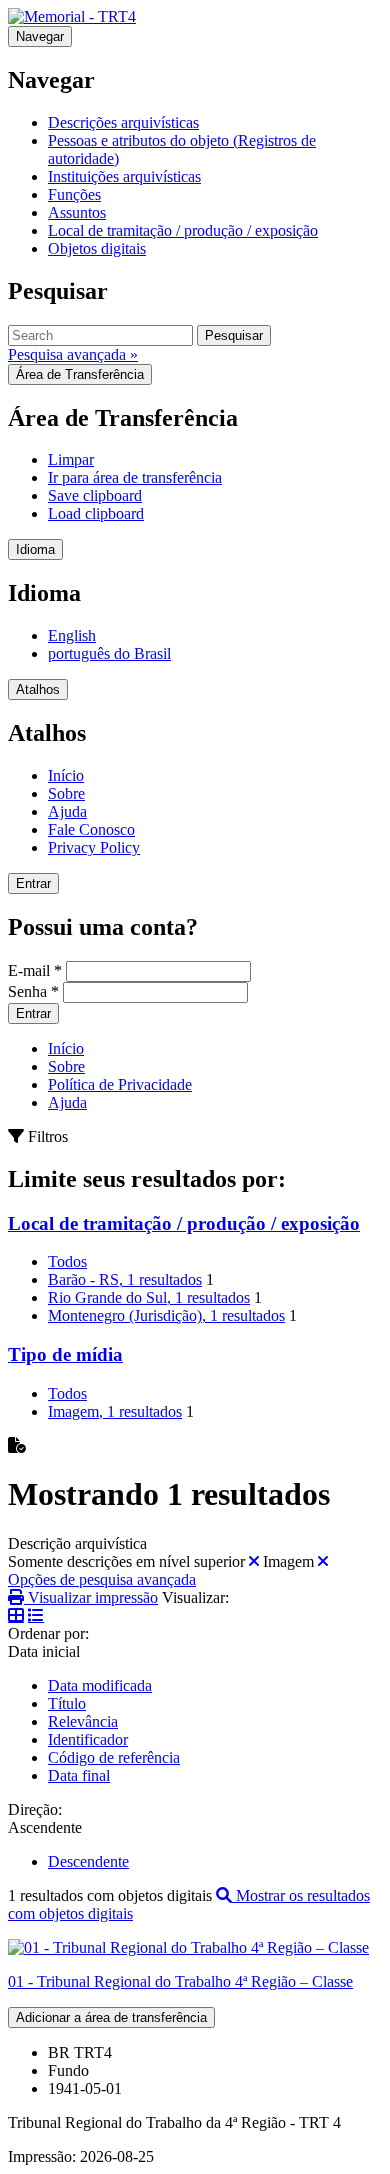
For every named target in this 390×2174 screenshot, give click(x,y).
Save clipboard (95, 495)
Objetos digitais (97, 248)
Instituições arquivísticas (124, 176)
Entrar (33, 883)
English (72, 635)
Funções (74, 194)
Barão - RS (125, 1279)
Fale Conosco (91, 829)
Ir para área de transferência (135, 477)
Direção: (35, 1809)
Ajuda (67, 811)
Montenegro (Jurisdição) (166, 1315)
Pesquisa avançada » (73, 354)
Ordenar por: (48, 1633)
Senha (33, 991)
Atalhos (38, 689)
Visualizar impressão (91, 1597)
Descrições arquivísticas (123, 122)
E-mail (35, 970)
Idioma (35, 549)
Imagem (115, 1411)
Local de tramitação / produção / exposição (183, 230)
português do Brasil (109, 653)
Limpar (71, 459)
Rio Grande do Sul (149, 1297)
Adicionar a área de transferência (111, 2017)
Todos (67, 1261)
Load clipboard (96, 513)
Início (66, 775)
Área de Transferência (80, 374)
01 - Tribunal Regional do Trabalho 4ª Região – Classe (180, 1981)
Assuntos (77, 212)
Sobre (66, 793)
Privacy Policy (94, 847)
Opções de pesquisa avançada (102, 1579)
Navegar (40, 36)
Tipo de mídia (65, 1354)
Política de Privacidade (120, 1084)
